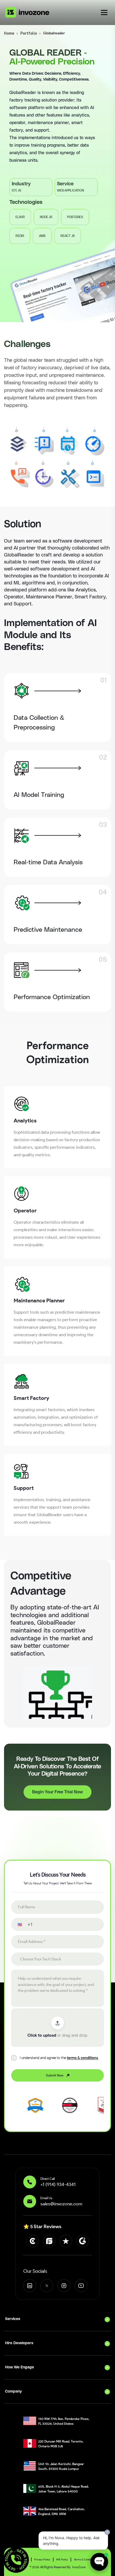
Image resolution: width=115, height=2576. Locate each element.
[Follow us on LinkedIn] (30, 2286)
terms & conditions (83, 2058)
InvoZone (79, 2567)
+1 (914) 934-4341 (58, 2184)
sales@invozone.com (61, 2204)
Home (9, 33)
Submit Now (55, 2075)
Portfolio (29, 33)
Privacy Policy (42, 2559)
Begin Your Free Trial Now (57, 1792)
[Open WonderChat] (99, 2562)
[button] (16, 1925)
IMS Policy (62, 2559)
